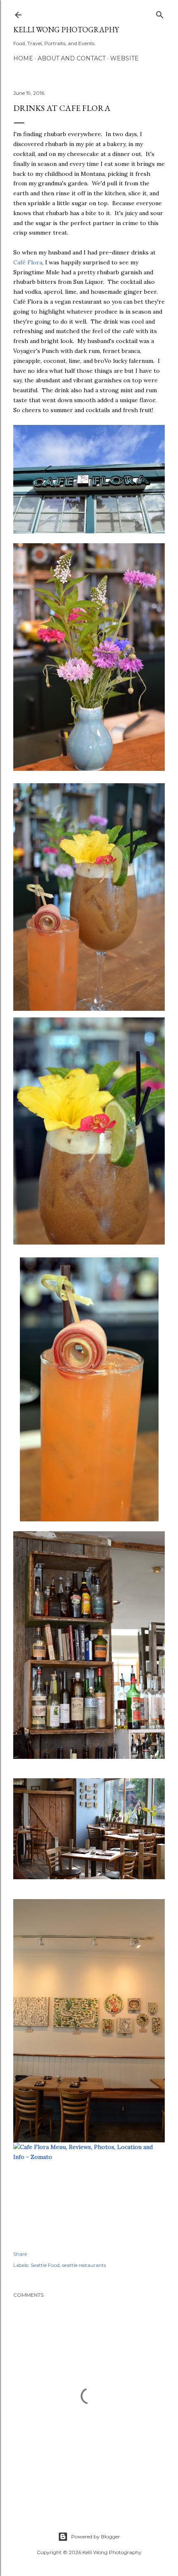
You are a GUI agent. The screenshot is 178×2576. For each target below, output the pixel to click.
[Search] (160, 13)
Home (23, 58)
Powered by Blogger (96, 2536)
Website (124, 58)
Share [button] (20, 2254)
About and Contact (72, 58)
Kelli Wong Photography (66, 30)
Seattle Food (45, 2265)
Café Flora (28, 262)
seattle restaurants (84, 2265)
